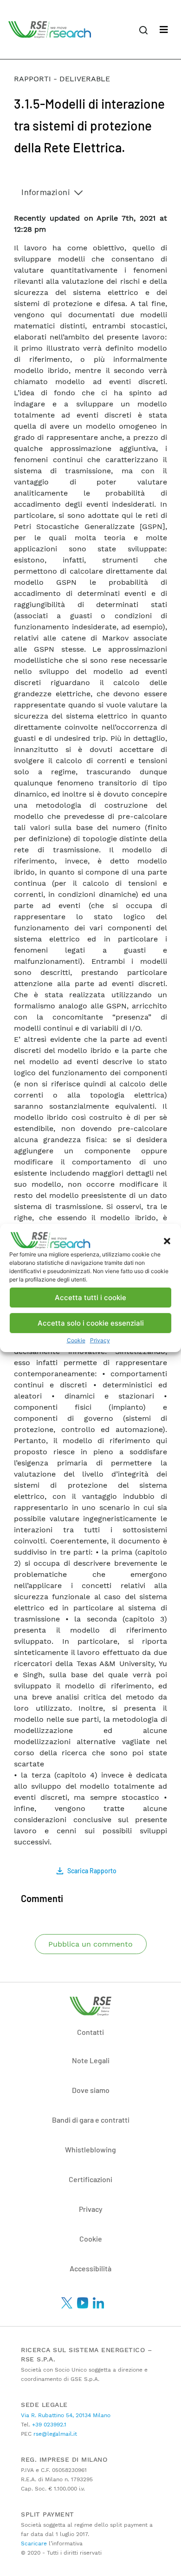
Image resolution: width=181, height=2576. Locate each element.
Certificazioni (90, 2179)
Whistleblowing (90, 2149)
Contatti (90, 2032)
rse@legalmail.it (54, 2434)
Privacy (100, 1340)
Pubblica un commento (90, 1944)
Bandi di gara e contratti (91, 2120)
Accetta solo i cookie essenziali (91, 1323)
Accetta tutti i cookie (90, 1298)
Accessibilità (90, 2268)
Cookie (76, 1340)
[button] (167, 1240)
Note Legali (91, 2060)
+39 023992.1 (48, 2425)
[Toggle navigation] (164, 30)
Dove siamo (91, 2090)
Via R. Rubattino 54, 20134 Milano (66, 2415)
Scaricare (34, 2543)
